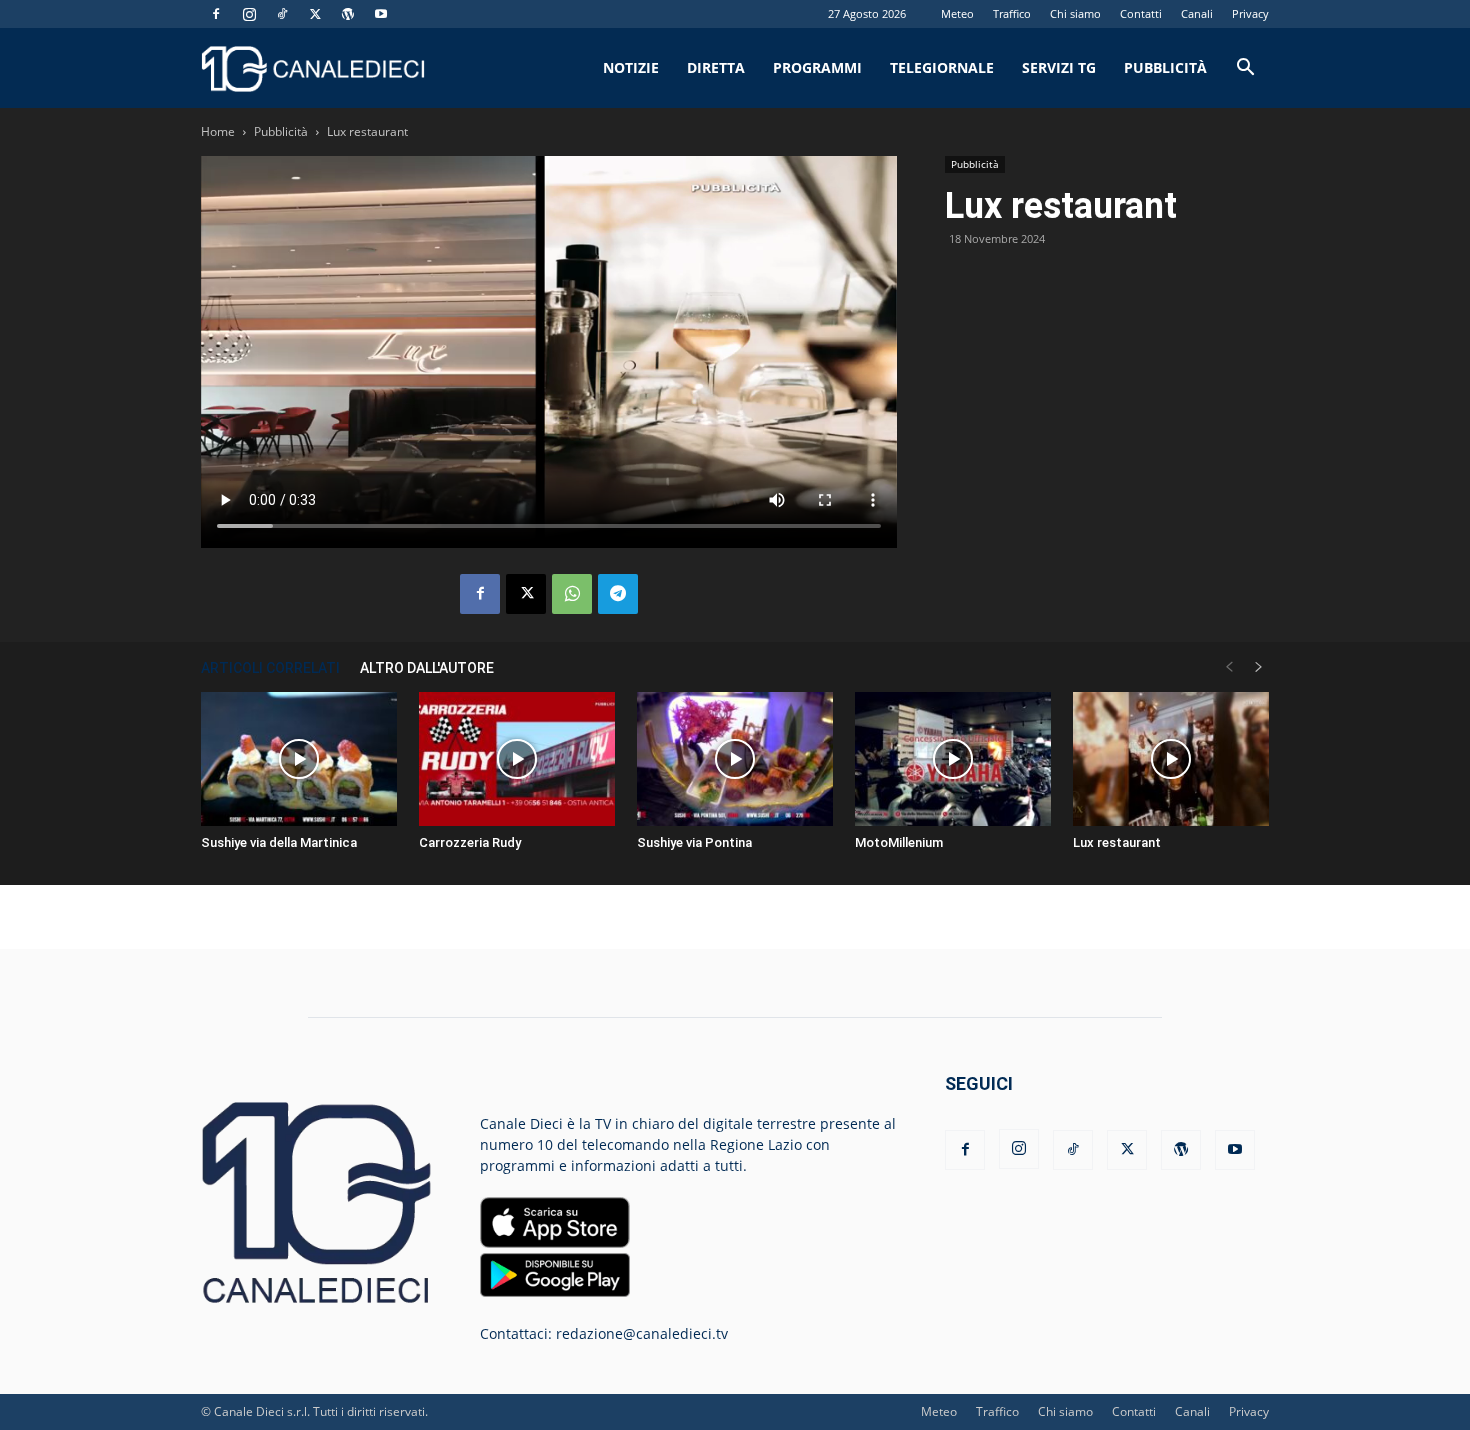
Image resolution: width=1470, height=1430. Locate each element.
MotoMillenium (899, 842)
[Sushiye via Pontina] (735, 759)
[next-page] (1259, 667)
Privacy (1250, 13)
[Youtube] (381, 14)
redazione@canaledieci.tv (642, 1333)
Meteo (957, 13)
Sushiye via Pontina (694, 842)
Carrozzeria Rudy (470, 842)
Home (218, 131)
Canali (1197, 13)
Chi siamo (1075, 13)
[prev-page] (1229, 667)
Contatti (1141, 13)
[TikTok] (282, 14)
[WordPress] (348, 14)
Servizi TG (1059, 67)
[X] (315, 14)
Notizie (631, 67)
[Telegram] (618, 594)
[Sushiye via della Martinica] (299, 759)
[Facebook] (216, 14)
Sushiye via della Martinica (279, 842)
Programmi (817, 67)
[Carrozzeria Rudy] (517, 759)
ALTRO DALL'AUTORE (427, 668)
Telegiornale (942, 67)
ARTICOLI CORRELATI (270, 668)
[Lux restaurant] (1171, 759)
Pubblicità (1165, 67)
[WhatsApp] (572, 594)
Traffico (1012, 13)
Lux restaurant (1117, 842)
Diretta (716, 67)
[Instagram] (249, 14)
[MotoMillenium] (953, 759)
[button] (1245, 69)
